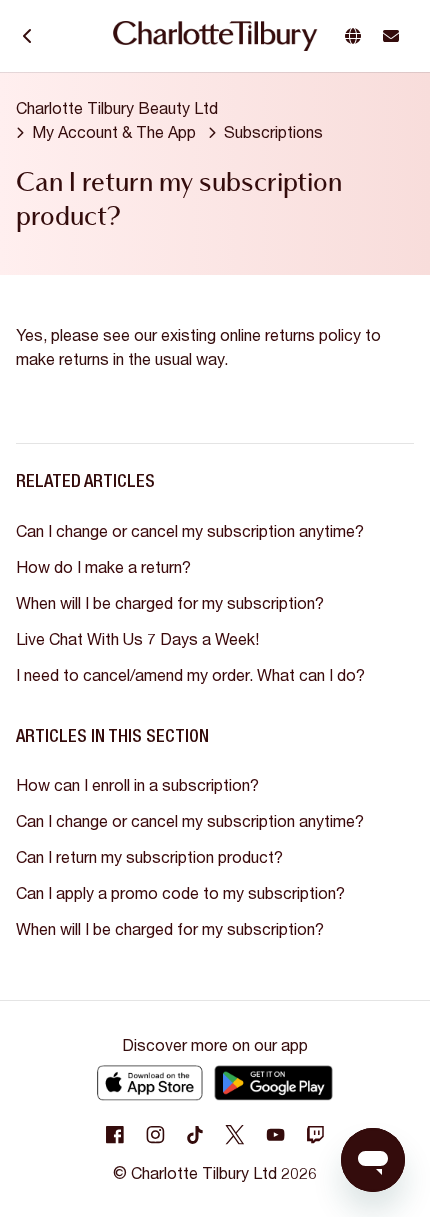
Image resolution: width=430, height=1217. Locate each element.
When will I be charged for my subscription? (170, 602)
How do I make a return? (103, 566)
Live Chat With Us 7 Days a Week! (137, 638)
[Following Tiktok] (195, 1135)
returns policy (313, 334)
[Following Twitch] (315, 1135)
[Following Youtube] (275, 1135)
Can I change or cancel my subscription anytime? (190, 530)
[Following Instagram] (155, 1135)
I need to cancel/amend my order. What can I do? (190, 674)
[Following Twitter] (235, 1135)
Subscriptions (273, 131)
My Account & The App (114, 131)
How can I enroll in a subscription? (137, 784)
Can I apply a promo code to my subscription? (180, 892)
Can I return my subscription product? (149, 856)
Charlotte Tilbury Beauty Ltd (117, 107)
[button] (357, 36)
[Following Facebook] (115, 1135)
